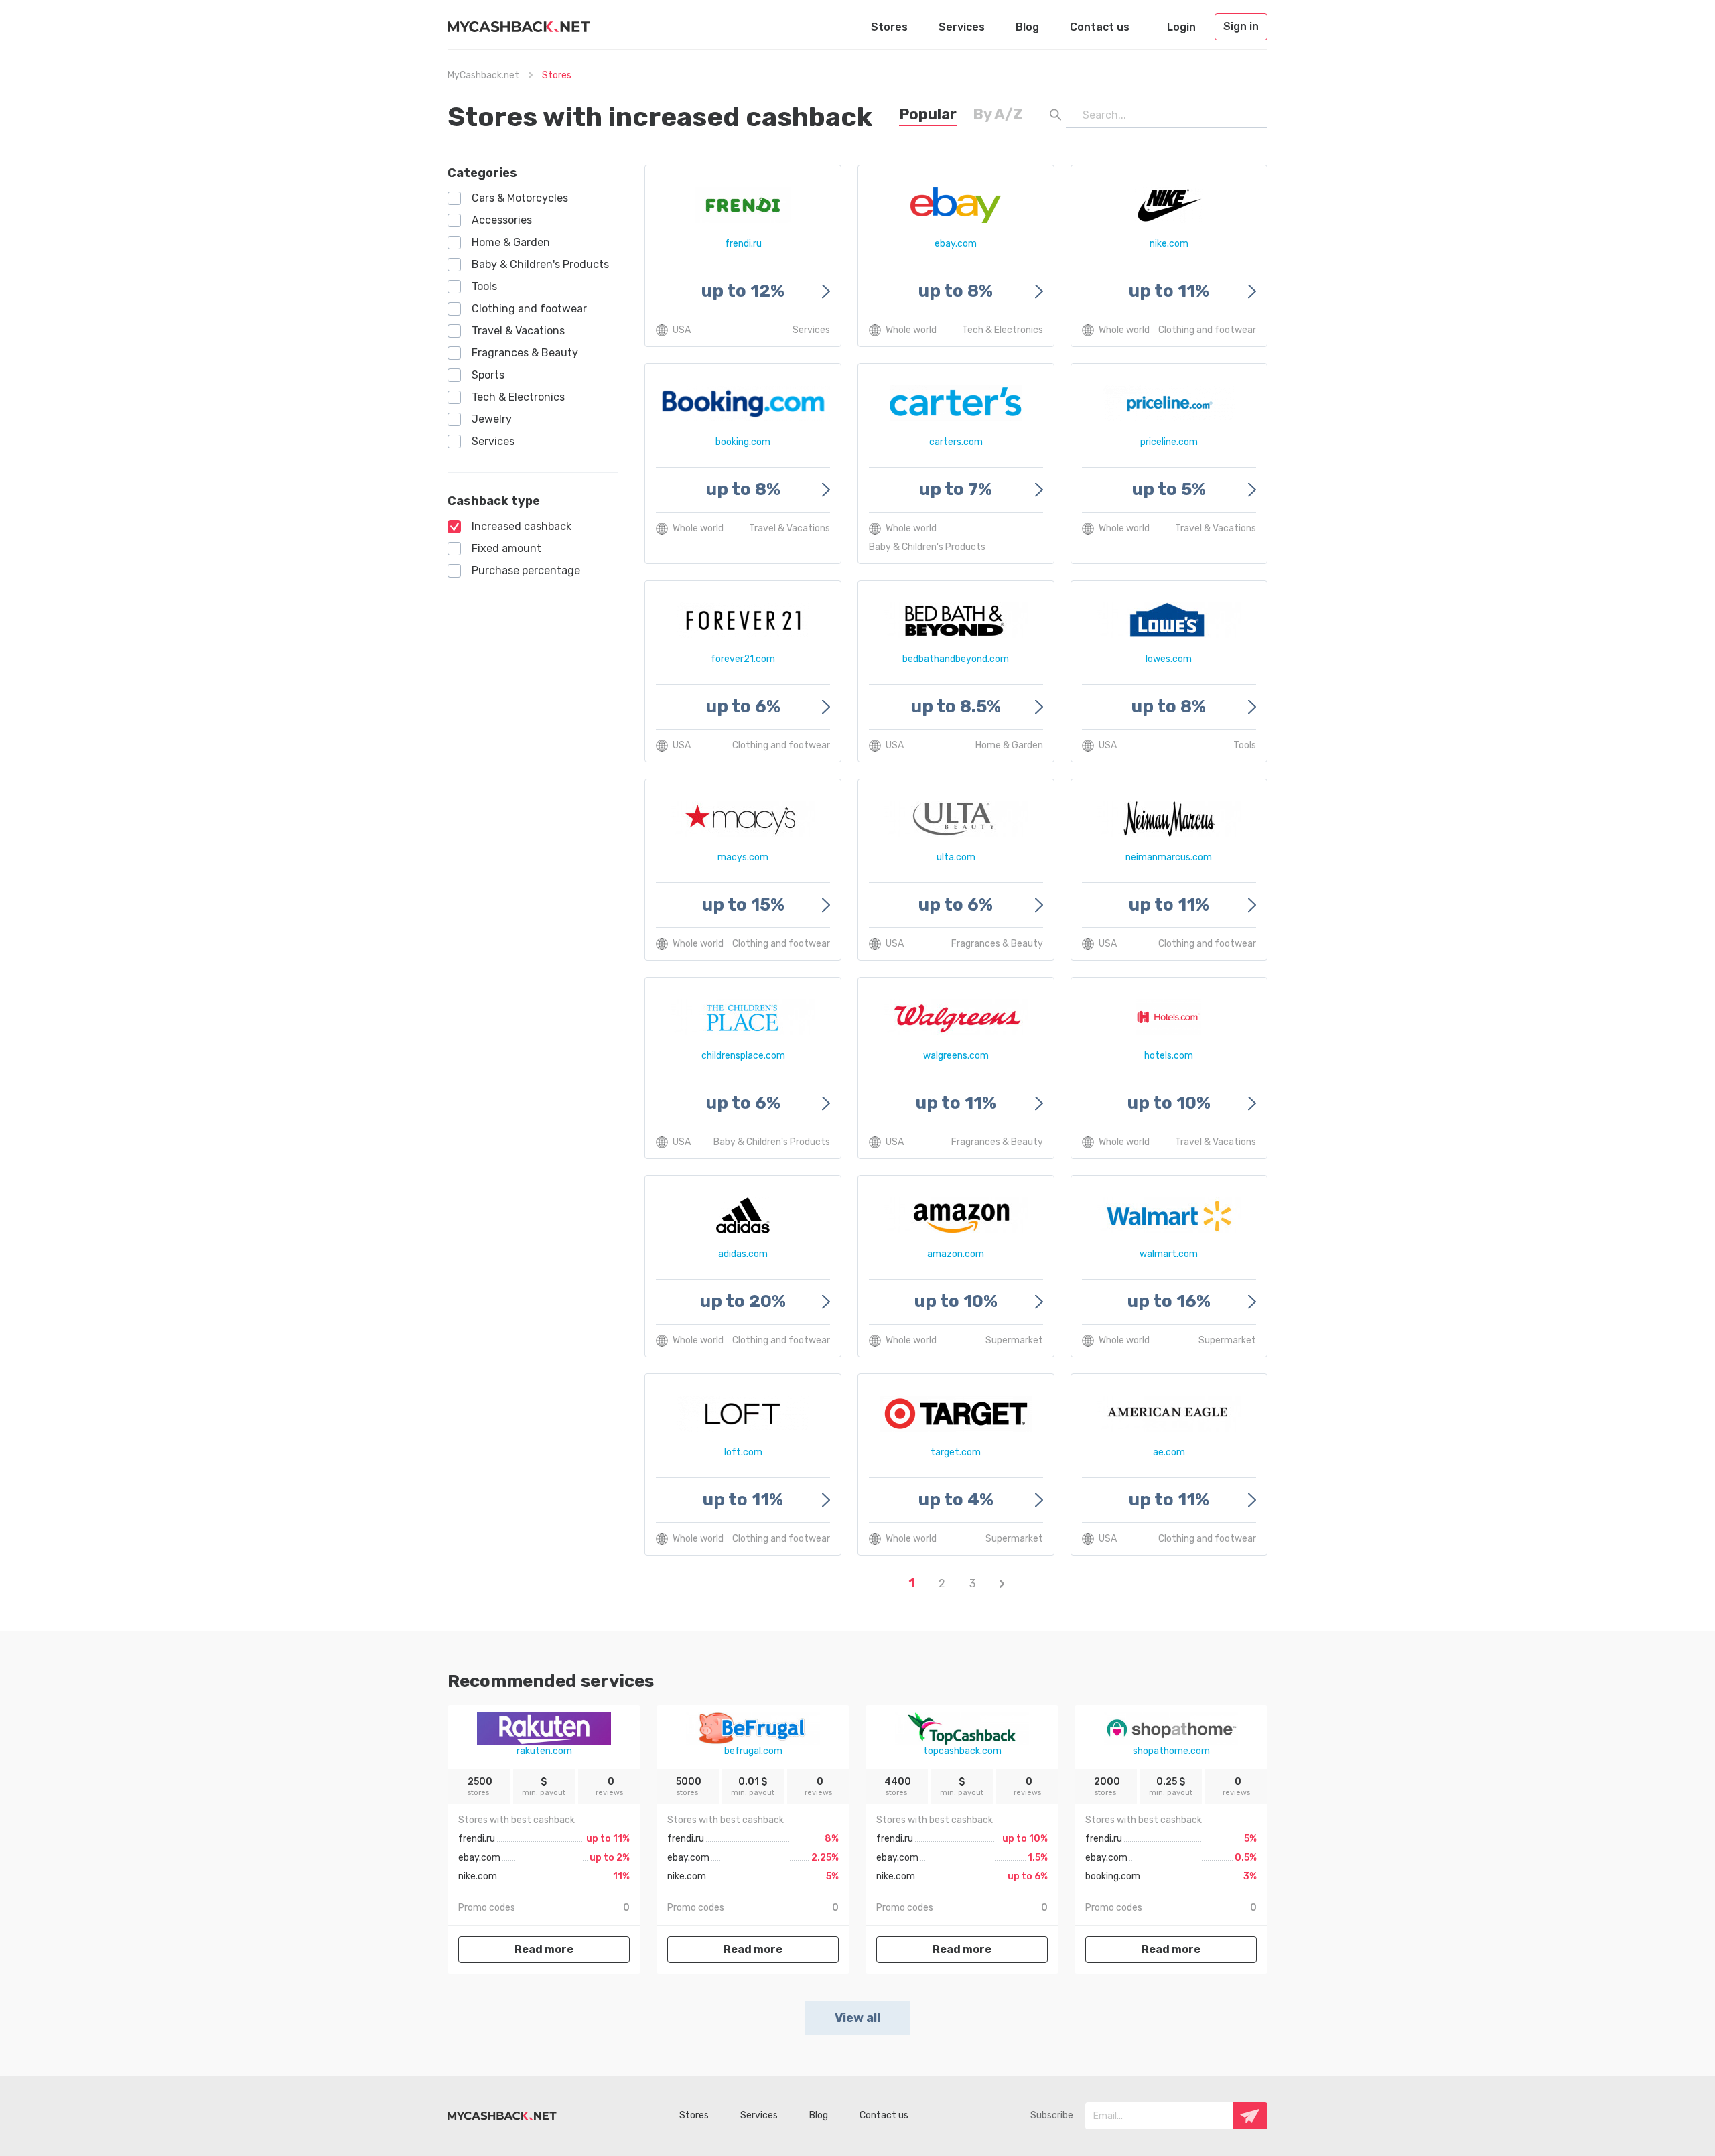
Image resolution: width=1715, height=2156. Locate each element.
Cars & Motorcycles (520, 198)
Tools (484, 286)
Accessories (502, 220)
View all (857, 2018)
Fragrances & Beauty (525, 353)
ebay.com (479, 1858)
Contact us (1100, 27)
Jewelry (492, 419)
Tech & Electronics (518, 397)
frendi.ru (477, 1839)
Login (1181, 27)
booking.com (1113, 1876)
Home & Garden (511, 242)
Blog (1027, 27)
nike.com (478, 1876)
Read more (544, 1949)
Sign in (1241, 26)
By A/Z (998, 114)
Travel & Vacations (518, 331)
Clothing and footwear (529, 309)
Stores (889, 27)
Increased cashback (522, 526)
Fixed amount (506, 548)
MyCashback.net (483, 75)
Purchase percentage (526, 570)
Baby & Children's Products (540, 264)
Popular (928, 114)
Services (962, 27)
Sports (488, 375)
